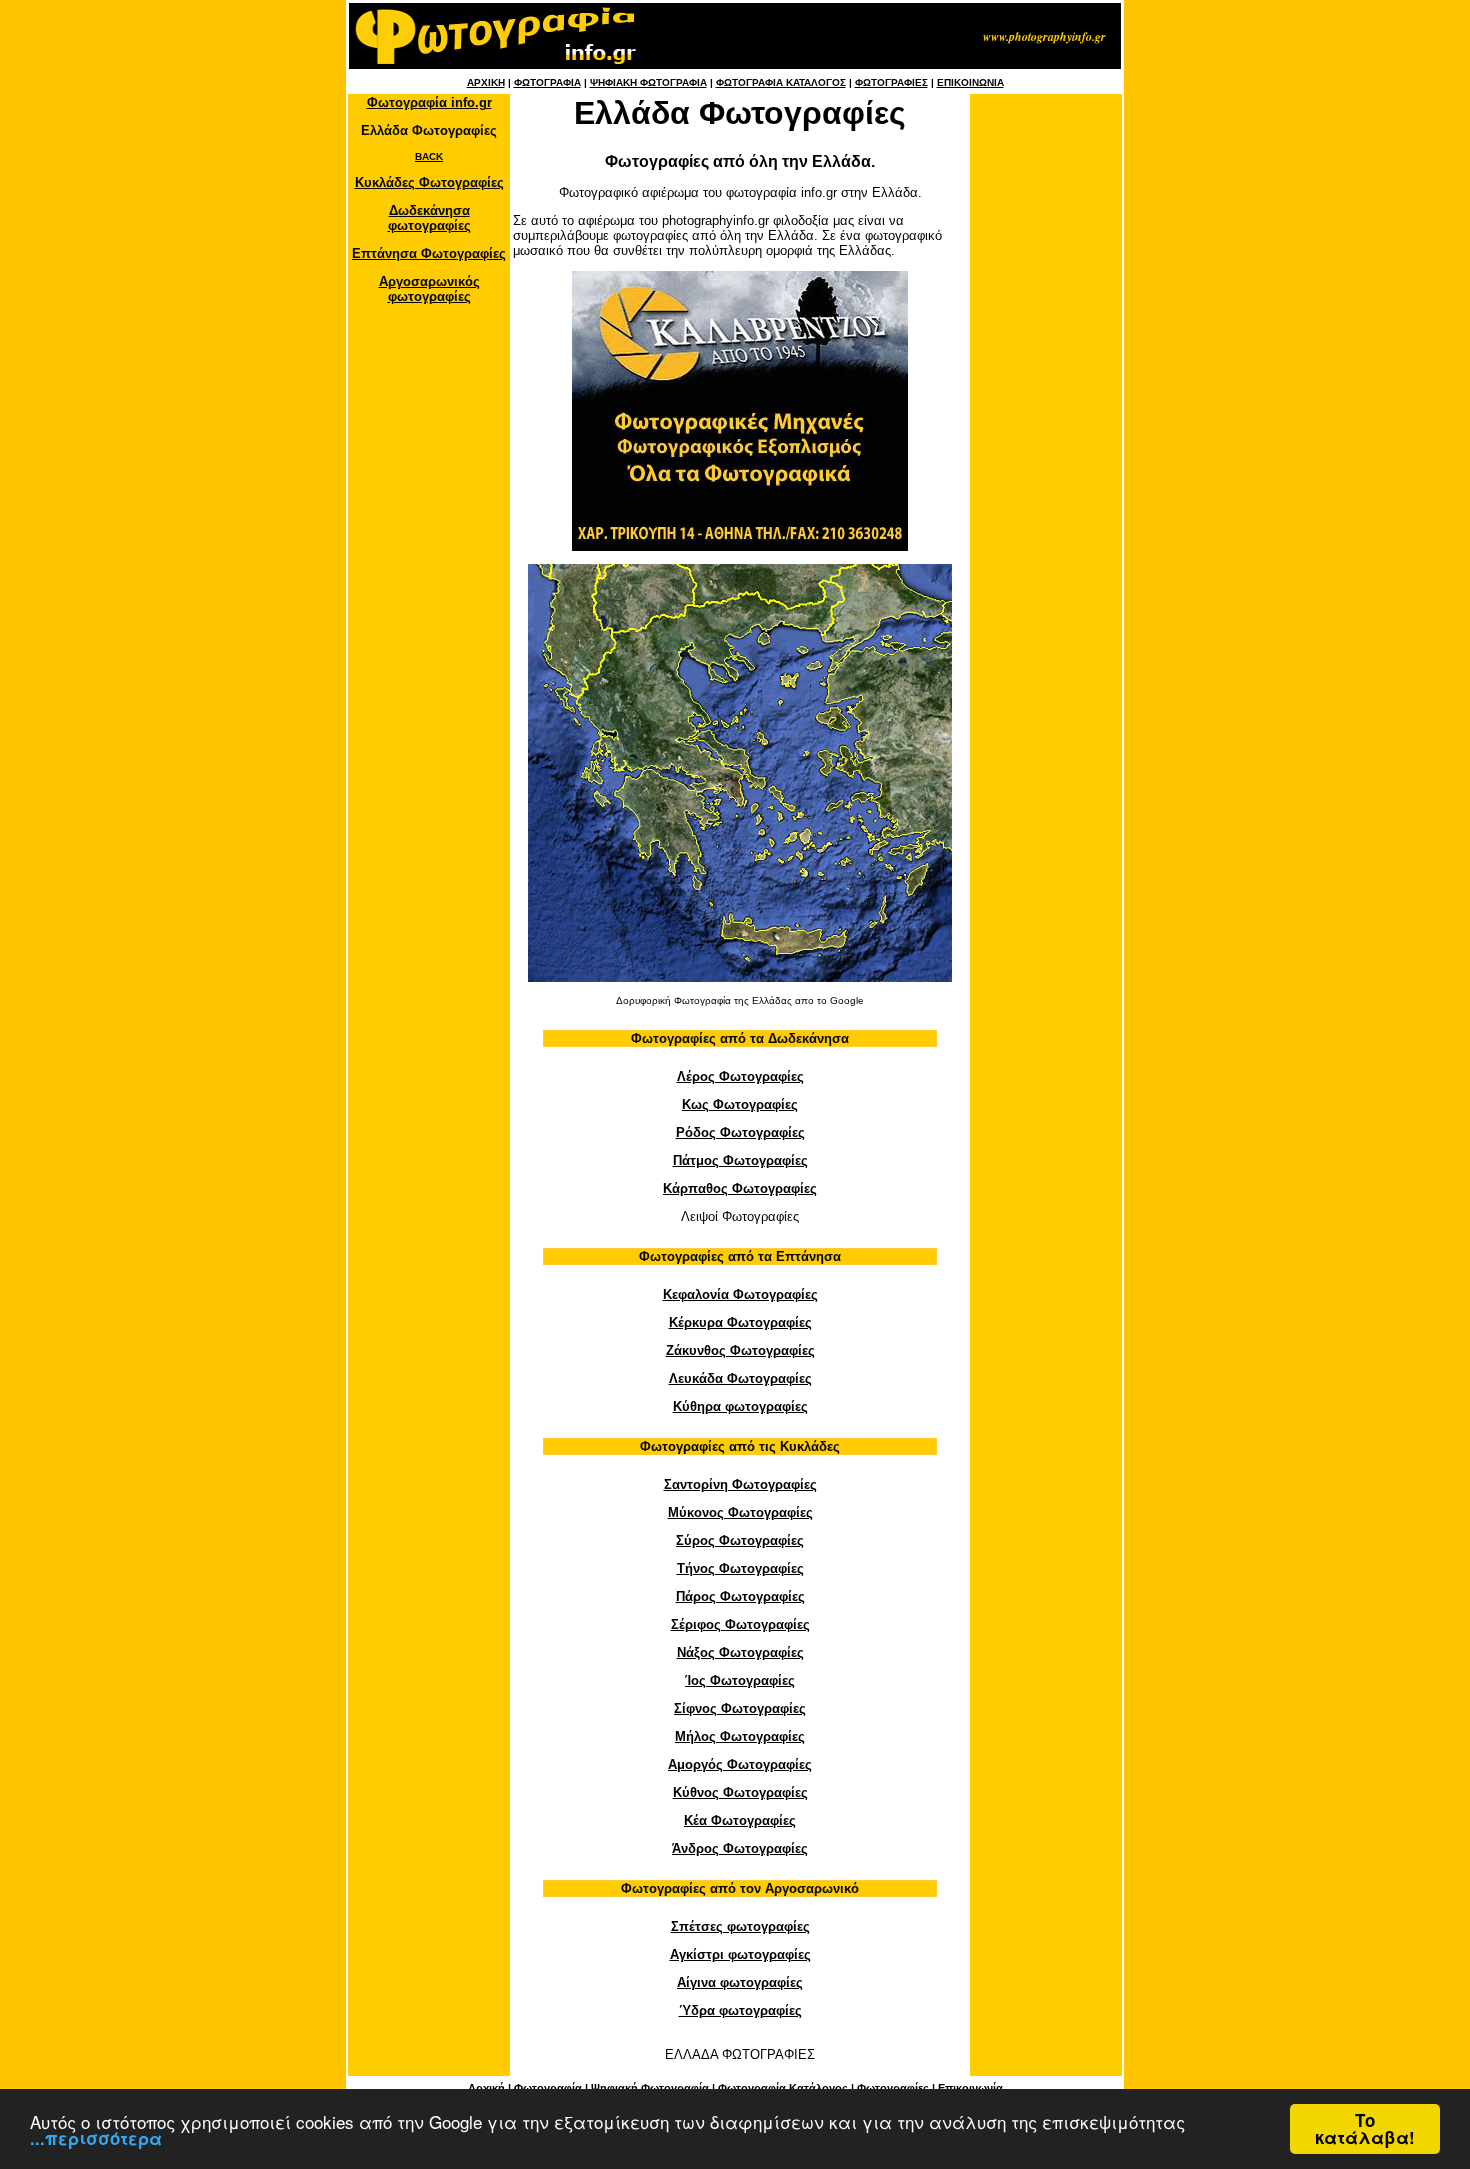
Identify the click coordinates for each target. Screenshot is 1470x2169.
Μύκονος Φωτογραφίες (740, 1512)
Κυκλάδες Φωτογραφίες (429, 182)
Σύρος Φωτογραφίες (740, 1540)
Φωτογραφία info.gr (429, 102)
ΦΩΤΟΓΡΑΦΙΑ (547, 82)
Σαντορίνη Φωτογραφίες (740, 1484)
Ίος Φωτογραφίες (740, 1680)
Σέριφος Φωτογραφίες (740, 1624)
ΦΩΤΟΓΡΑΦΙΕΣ (891, 82)
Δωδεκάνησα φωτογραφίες (429, 218)
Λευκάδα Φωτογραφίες (740, 1378)
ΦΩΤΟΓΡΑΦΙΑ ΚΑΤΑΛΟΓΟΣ (781, 82)
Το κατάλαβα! (1365, 2128)
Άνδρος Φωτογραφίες (740, 1848)
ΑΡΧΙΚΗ (486, 82)
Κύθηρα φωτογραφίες (740, 1406)
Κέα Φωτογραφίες (740, 1820)
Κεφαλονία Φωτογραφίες (740, 1294)
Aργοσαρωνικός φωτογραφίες (429, 289)
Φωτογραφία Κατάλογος (783, 2088)
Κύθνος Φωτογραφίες (740, 1792)
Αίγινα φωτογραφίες (740, 1982)
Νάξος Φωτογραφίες (740, 1652)
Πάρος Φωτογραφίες (740, 1596)
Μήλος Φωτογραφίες (740, 1736)
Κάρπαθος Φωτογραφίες (740, 1188)
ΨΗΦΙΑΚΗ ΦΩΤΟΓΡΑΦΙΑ (648, 82)
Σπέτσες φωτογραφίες (740, 1926)
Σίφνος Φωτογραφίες (740, 1708)
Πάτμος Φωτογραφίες (740, 1160)
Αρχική (486, 2088)
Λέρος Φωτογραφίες (740, 1076)
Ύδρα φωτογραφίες (740, 2010)
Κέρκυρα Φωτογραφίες (740, 1322)
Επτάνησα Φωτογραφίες (429, 253)
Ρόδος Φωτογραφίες (740, 1132)
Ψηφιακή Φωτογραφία (650, 2088)
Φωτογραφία (548, 2088)
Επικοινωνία (970, 2088)
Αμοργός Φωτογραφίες (740, 1764)
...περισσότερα (96, 2138)
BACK (429, 156)
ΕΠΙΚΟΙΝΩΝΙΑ (970, 82)
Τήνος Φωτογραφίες (740, 1568)
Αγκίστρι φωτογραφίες (740, 1954)
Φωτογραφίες (893, 2088)
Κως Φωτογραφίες (740, 1104)
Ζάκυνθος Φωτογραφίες (740, 1350)
